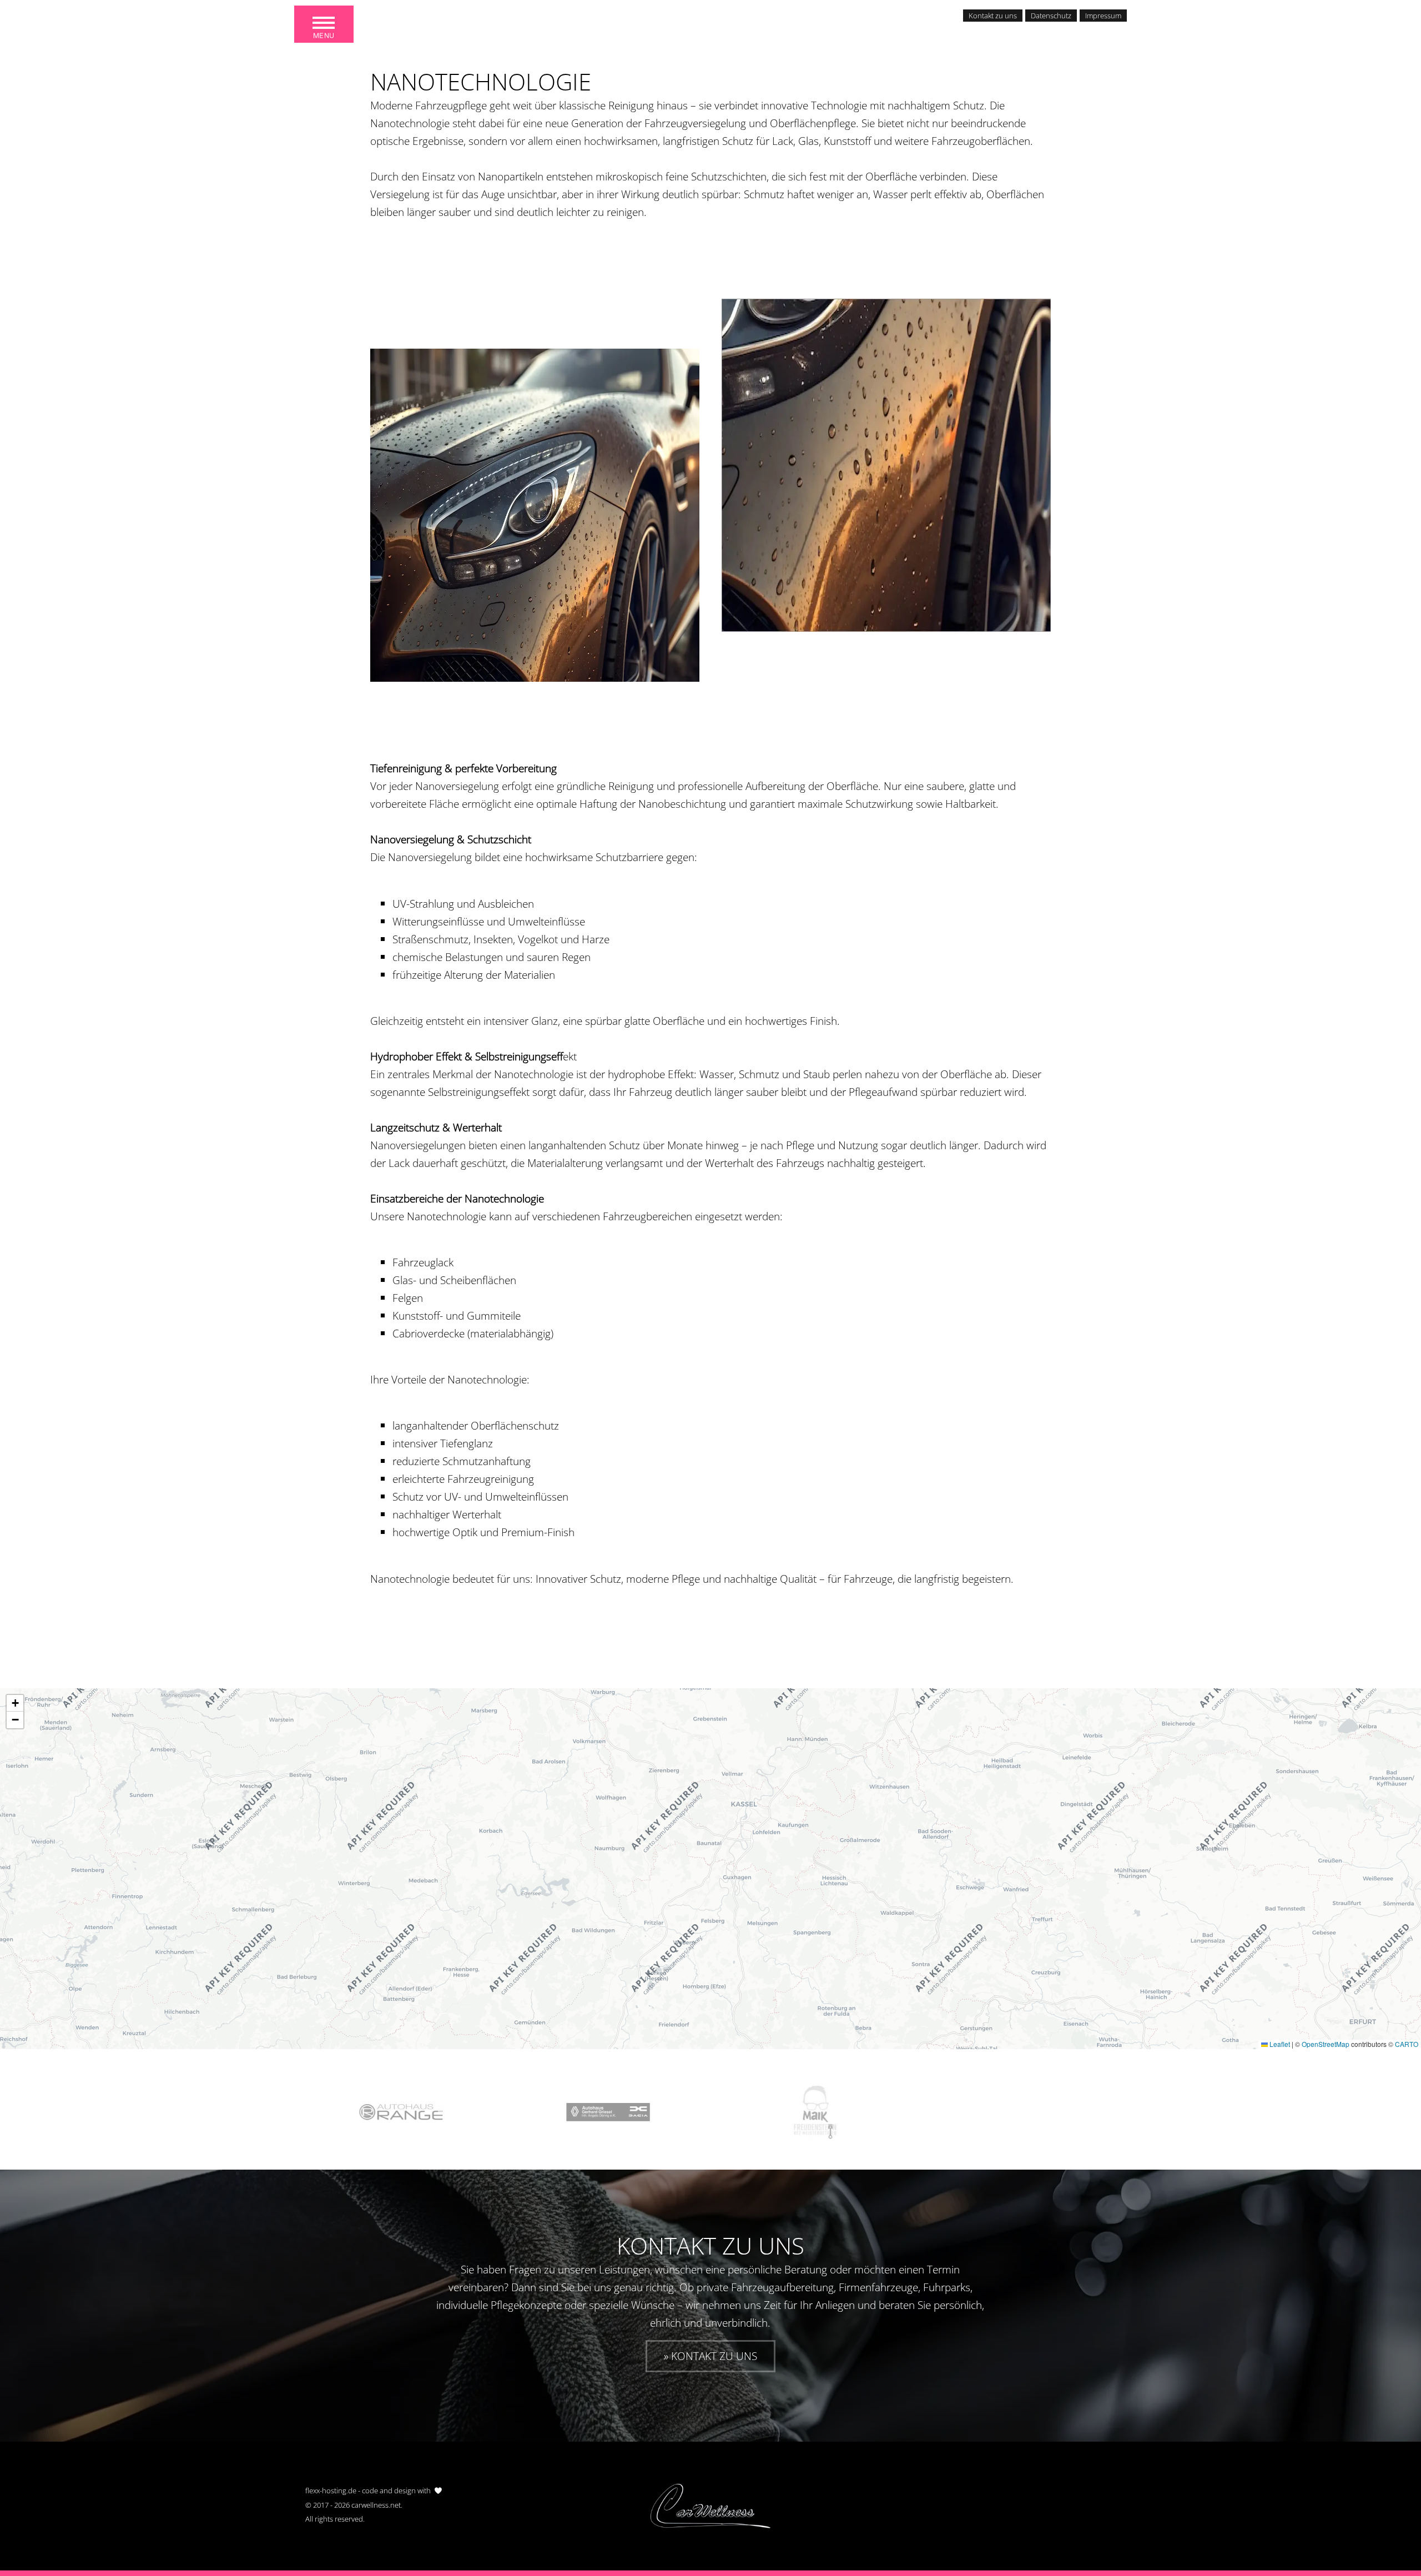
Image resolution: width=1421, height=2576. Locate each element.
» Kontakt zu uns (710, 2356)
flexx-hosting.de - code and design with (368, 2491)
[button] (15, 1703)
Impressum (1103, 16)
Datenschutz (1051, 16)
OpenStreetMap (1326, 2044)
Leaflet (1279, 2044)
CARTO (1407, 2044)
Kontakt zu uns (993, 16)
